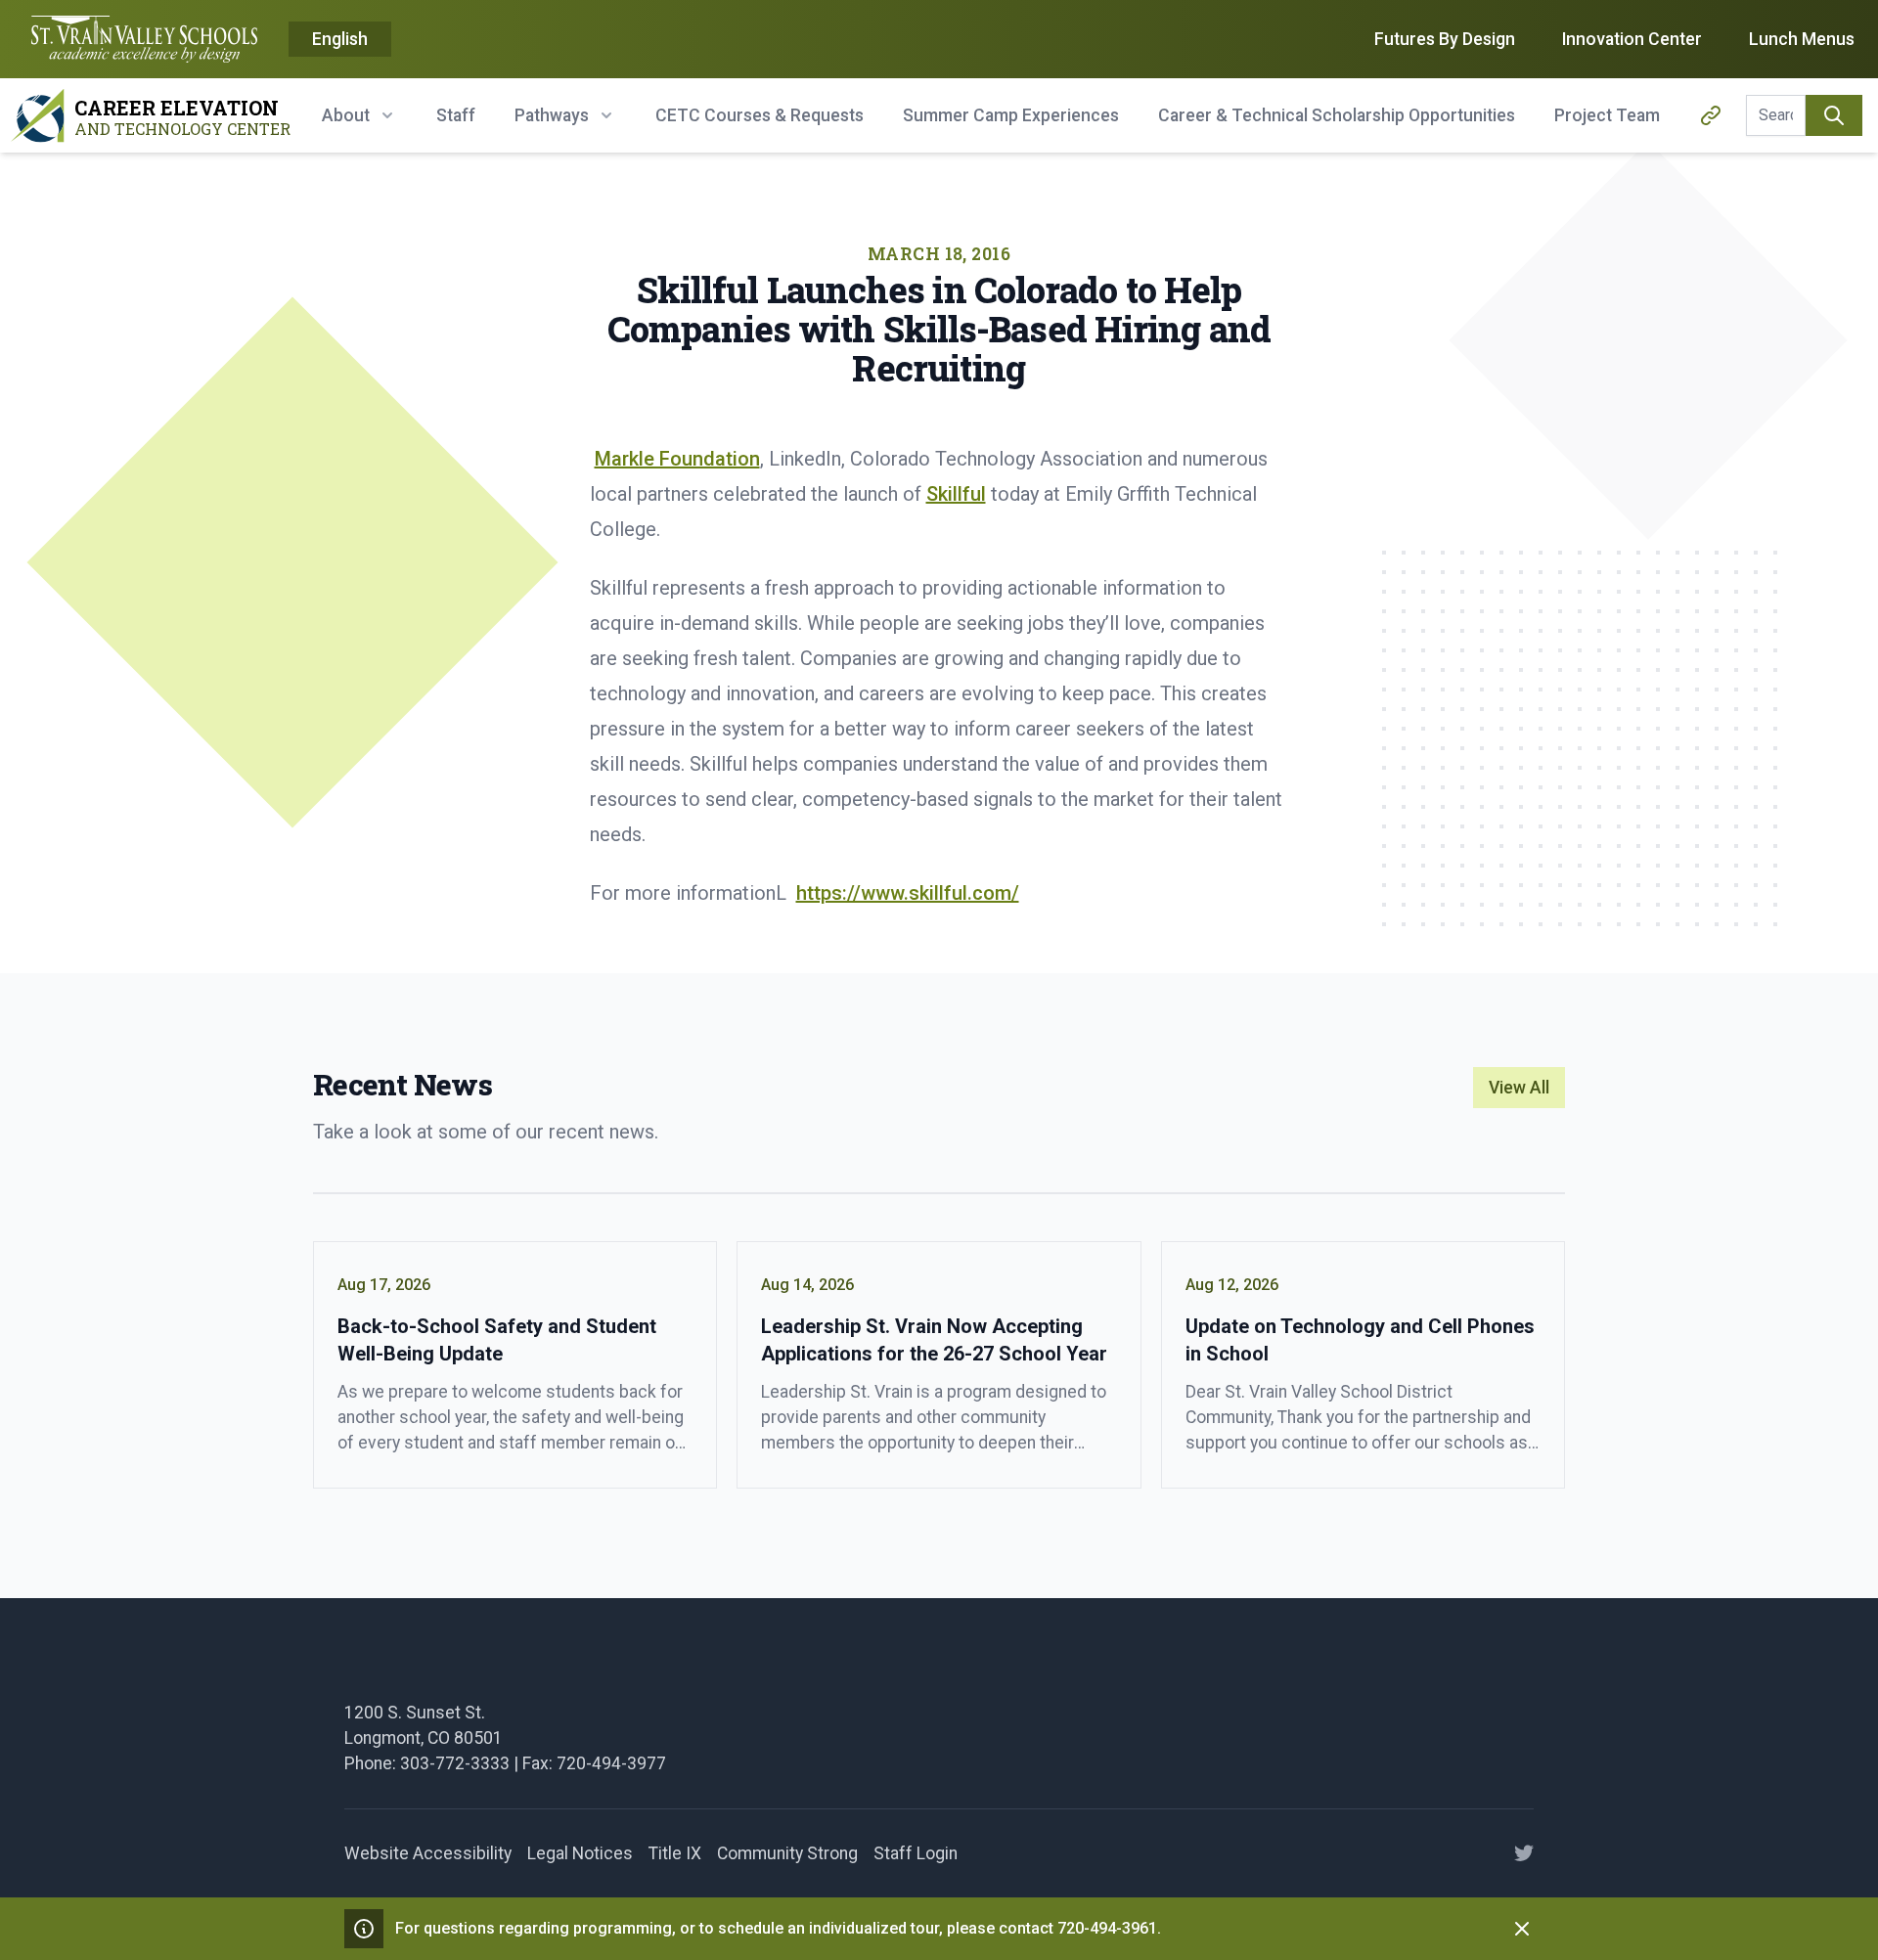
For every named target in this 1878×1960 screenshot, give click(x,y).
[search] (1834, 115)
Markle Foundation (677, 459)
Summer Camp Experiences (1011, 115)
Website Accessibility (428, 1853)
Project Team (1607, 115)
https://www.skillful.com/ (908, 893)
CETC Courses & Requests (760, 115)
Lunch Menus (1802, 39)
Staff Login (916, 1853)
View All (1519, 1088)
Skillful (956, 494)
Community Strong (787, 1853)
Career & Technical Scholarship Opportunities (1337, 115)
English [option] (340, 39)
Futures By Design (1445, 39)
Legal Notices (580, 1853)
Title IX (675, 1853)
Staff (456, 115)
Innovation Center (1632, 39)
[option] (340, 40)
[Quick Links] (1711, 115)
